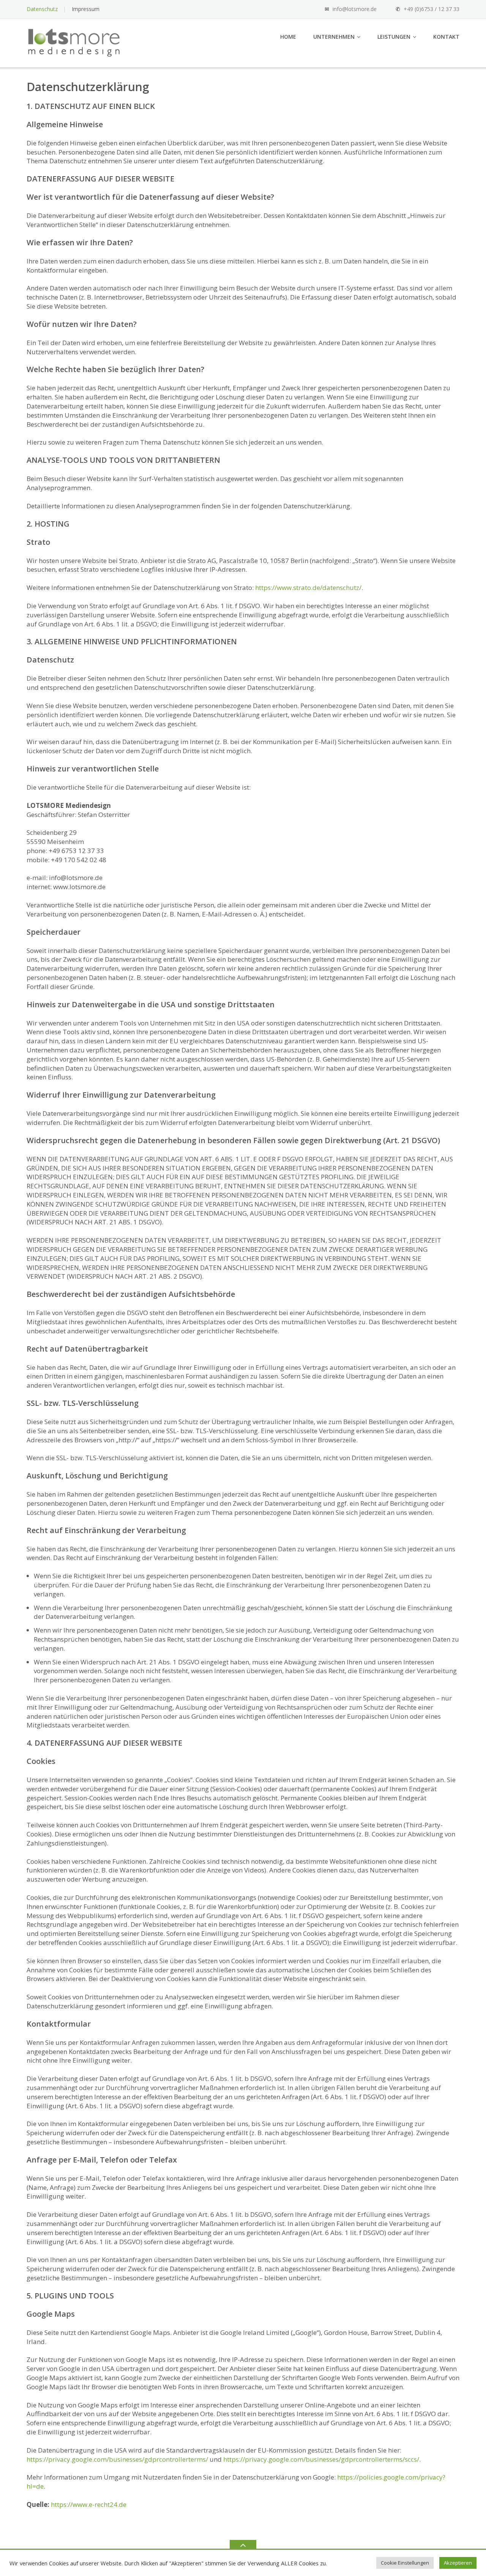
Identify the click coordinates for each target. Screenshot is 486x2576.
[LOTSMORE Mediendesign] (75, 42)
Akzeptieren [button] (458, 2563)
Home (288, 37)
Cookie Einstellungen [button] (405, 2563)
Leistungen (394, 37)
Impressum (86, 9)
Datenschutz (42, 9)
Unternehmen (334, 37)
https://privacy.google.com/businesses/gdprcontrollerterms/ (117, 2459)
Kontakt (446, 37)
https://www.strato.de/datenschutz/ (308, 588)
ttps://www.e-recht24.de (91, 2504)
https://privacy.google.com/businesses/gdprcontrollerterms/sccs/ (321, 2459)
